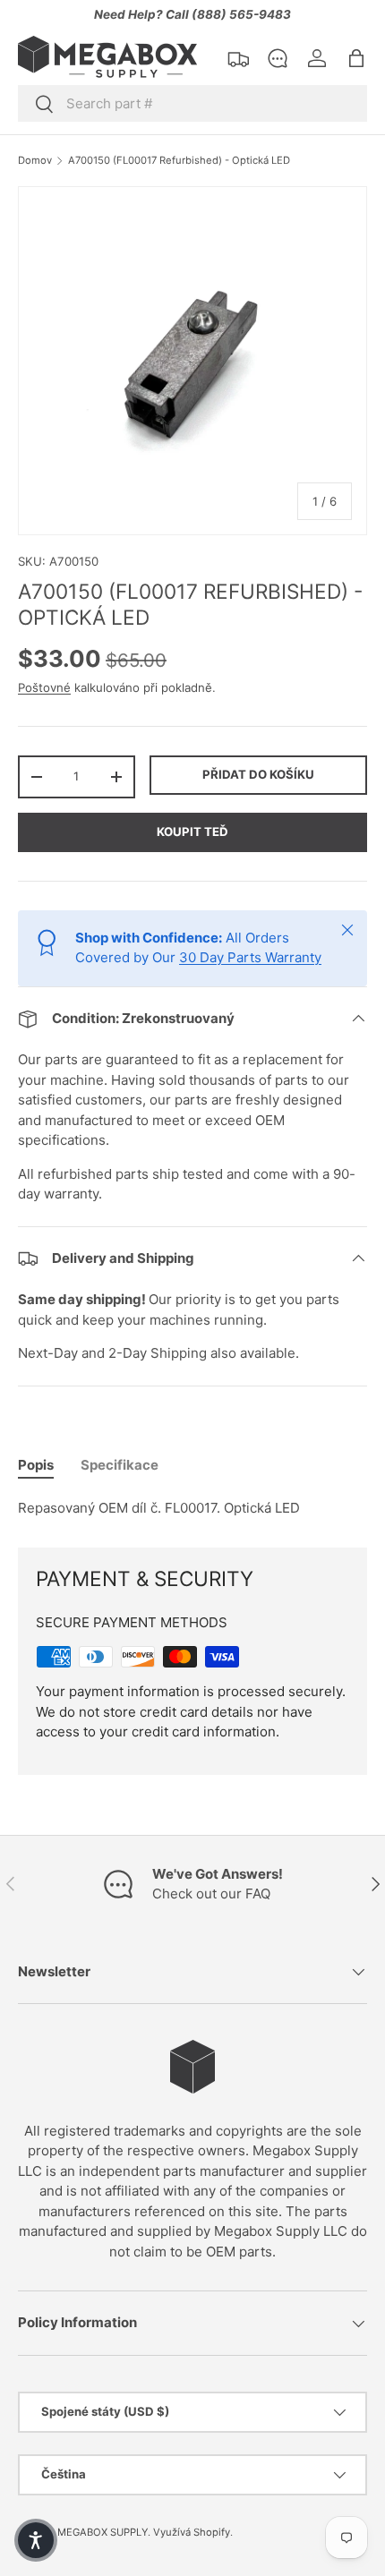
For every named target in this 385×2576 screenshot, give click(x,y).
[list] (192, 361)
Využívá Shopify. (193, 2532)
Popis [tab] (36, 1465)
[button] (356, 58)
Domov (35, 161)
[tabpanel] (192, 1509)
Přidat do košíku (258, 774)
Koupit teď (192, 832)
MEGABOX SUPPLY (103, 2532)
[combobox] (192, 103)
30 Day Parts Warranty (250, 957)
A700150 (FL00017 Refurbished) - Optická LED (179, 161)
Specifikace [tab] (120, 1465)
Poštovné (44, 687)
